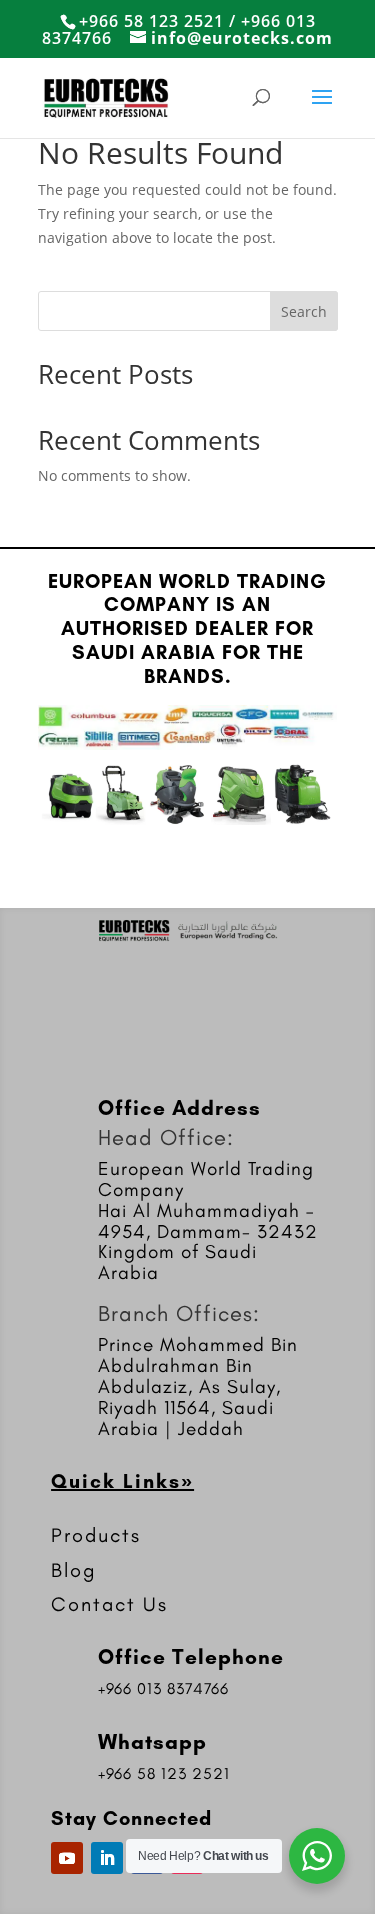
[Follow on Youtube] (67, 1858)
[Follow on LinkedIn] (107, 1858)
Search (304, 311)
